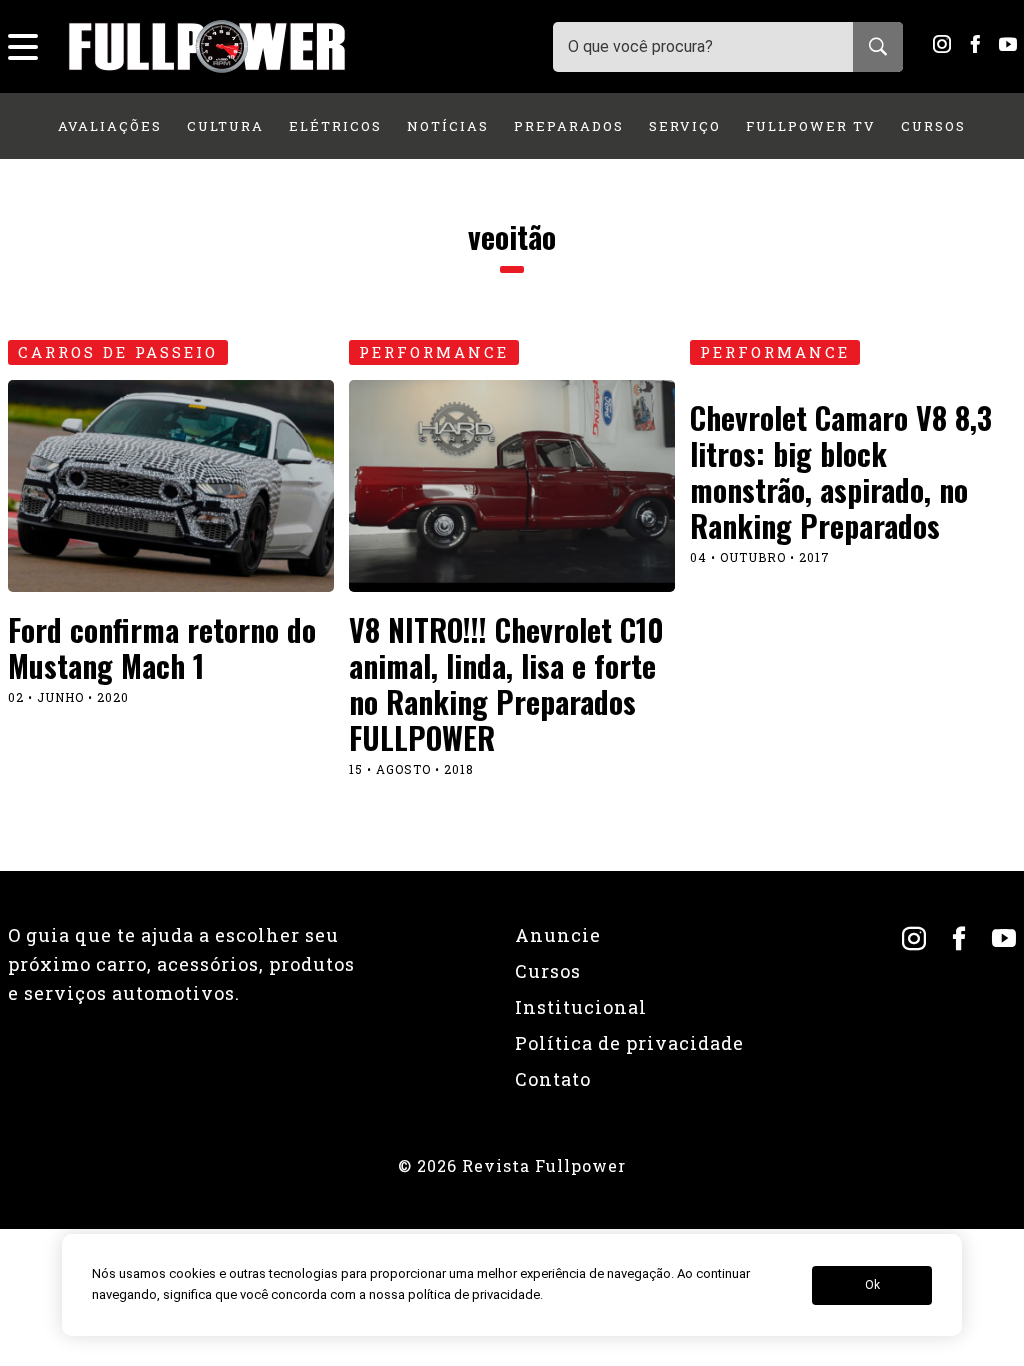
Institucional (581, 1007)
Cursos (933, 126)
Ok (872, 1285)
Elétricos (335, 126)
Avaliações (110, 126)
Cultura (225, 126)
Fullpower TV (811, 126)
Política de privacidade (629, 1043)
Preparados (569, 126)
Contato (553, 1079)
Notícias (448, 126)
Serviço (685, 126)
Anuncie (558, 935)
